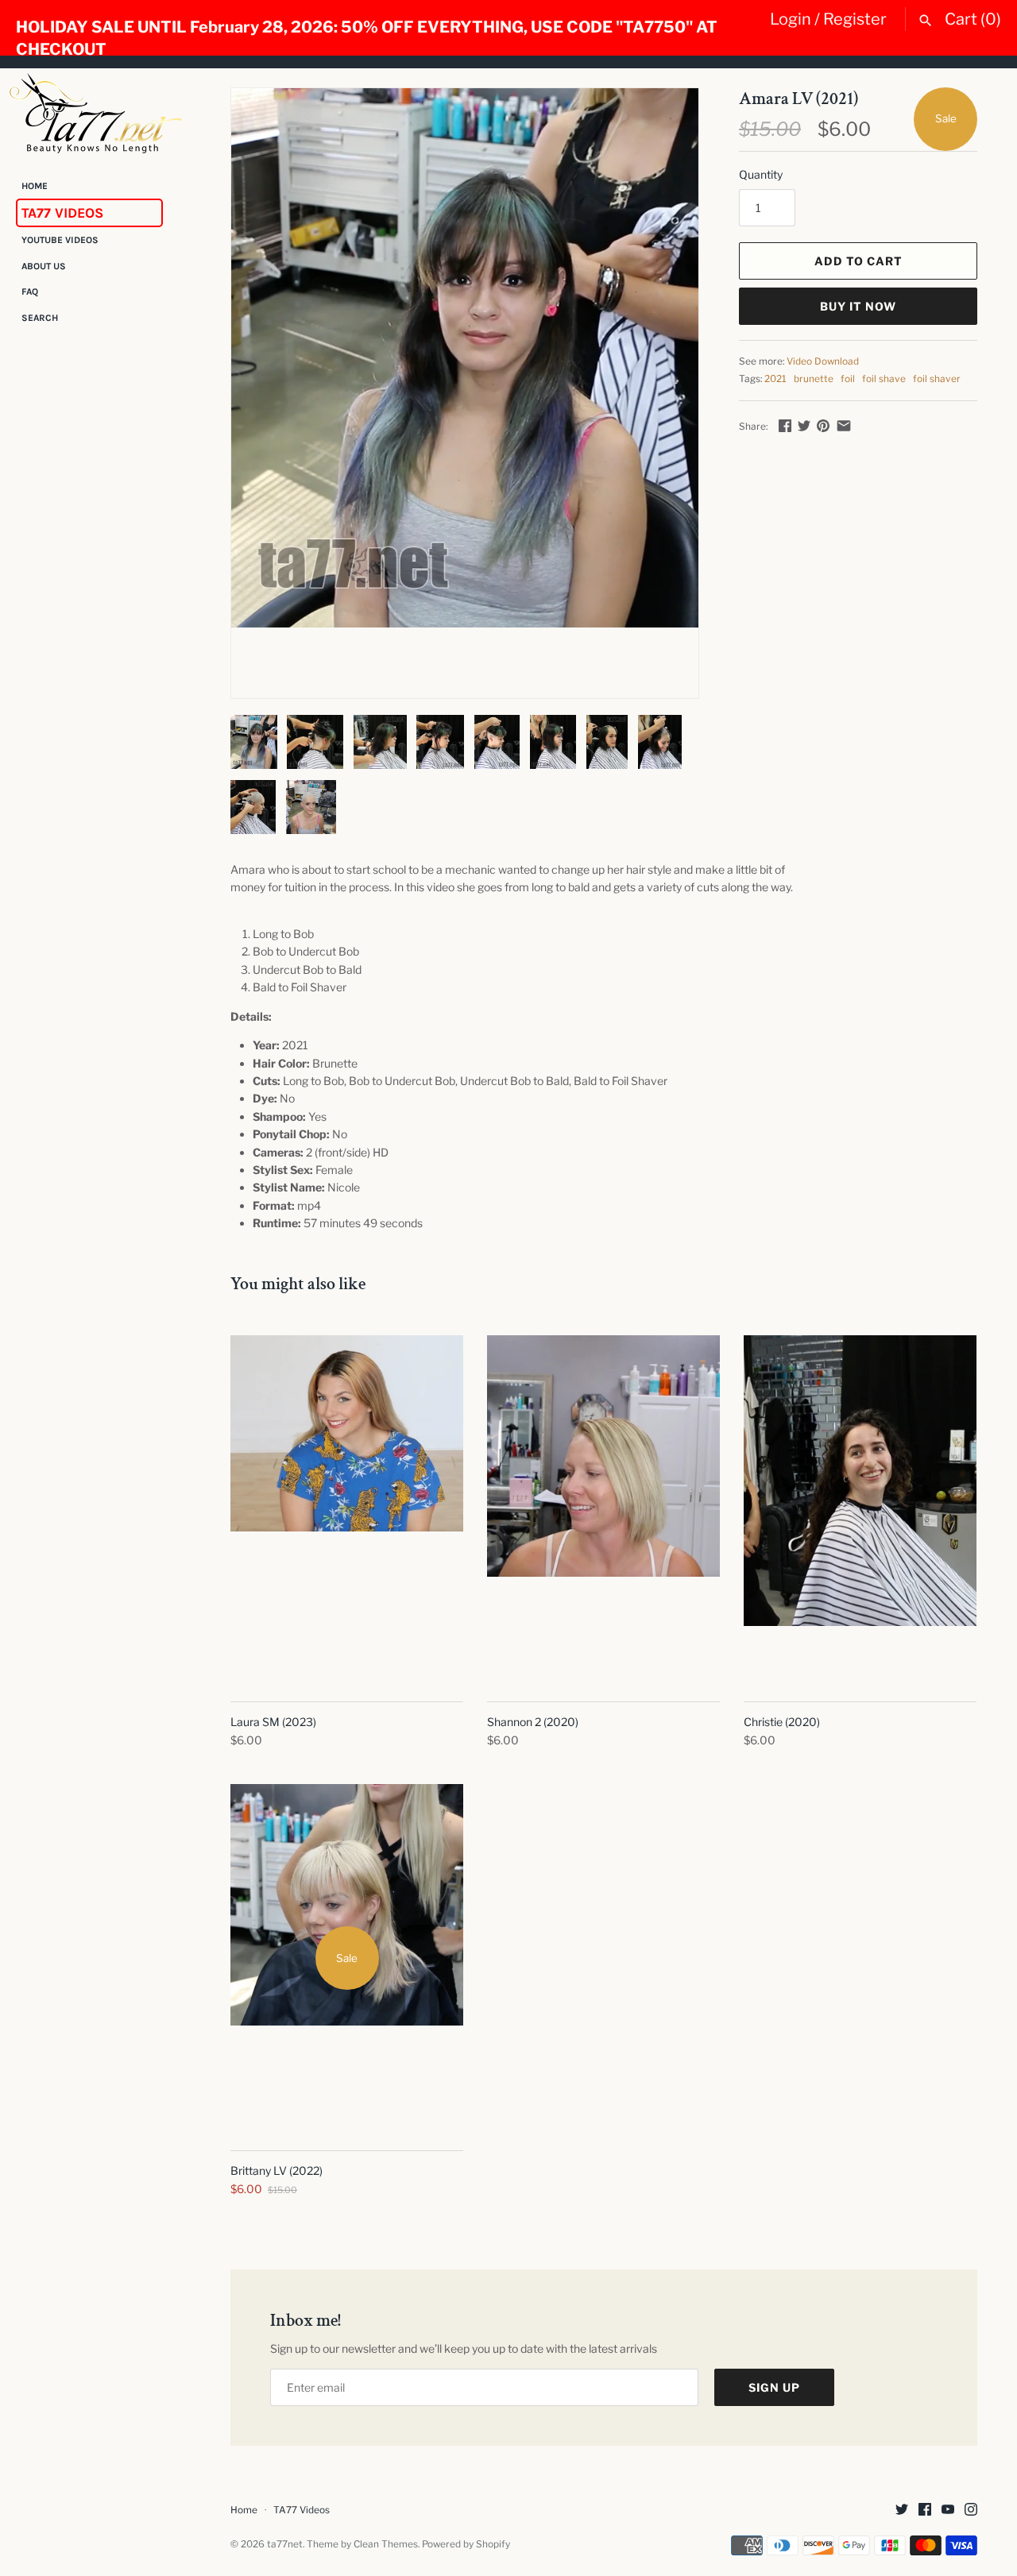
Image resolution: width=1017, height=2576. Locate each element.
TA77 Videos (62, 213)
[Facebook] (925, 2510)
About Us (44, 266)
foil (848, 379)
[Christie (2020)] (860, 1510)
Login (791, 19)
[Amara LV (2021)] (465, 358)
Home (35, 186)
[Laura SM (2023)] (347, 1510)
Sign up (774, 2387)
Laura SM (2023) (273, 1722)
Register (855, 19)
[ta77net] (95, 113)
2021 (775, 379)
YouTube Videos (60, 241)
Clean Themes (386, 2544)
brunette (814, 379)
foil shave (884, 379)
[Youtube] (948, 2510)
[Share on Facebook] (785, 425)
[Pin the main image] (823, 425)
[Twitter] (902, 2510)
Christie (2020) (782, 1722)
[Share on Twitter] (804, 425)
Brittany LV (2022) (276, 2170)
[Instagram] (971, 2510)
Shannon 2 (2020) (533, 1722)
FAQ (30, 292)
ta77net (285, 2544)
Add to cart (858, 261)
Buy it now (858, 306)
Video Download (823, 361)
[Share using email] (844, 425)
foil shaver (937, 379)
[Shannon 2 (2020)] (603, 1510)
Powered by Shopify (466, 2544)
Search (40, 318)
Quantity (761, 174)
